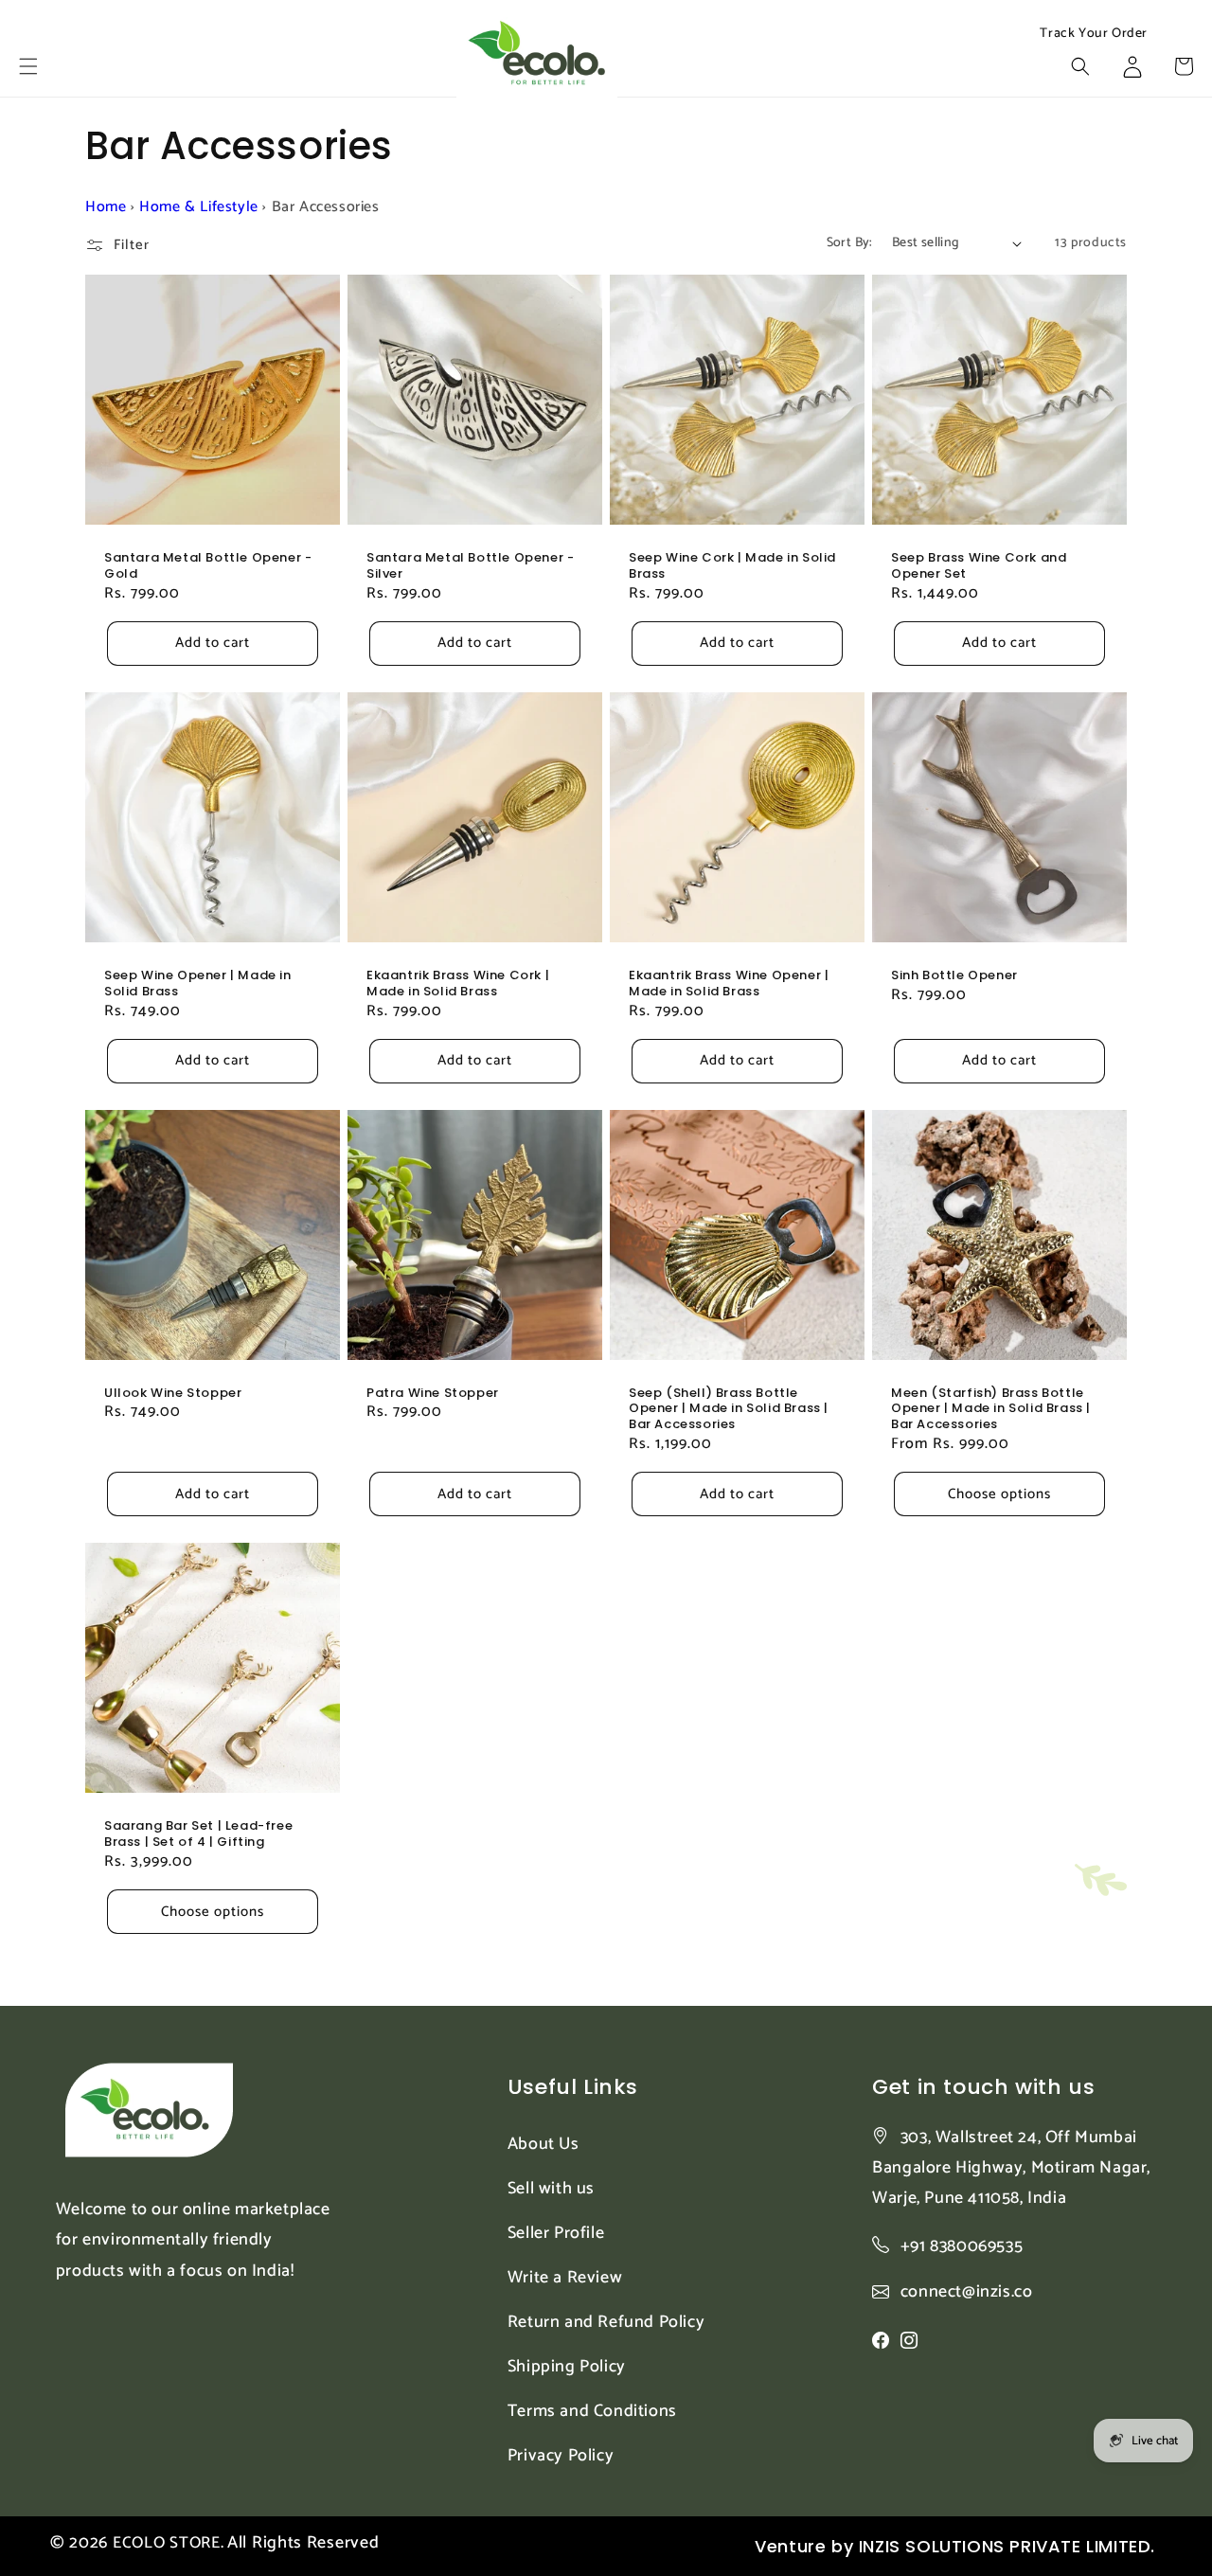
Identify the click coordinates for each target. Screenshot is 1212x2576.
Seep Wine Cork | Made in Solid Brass (732, 566)
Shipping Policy (567, 2367)
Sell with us (551, 2189)
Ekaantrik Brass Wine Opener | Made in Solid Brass (729, 984)
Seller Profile (556, 2233)
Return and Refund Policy (606, 2322)
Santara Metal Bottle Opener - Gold (208, 566)
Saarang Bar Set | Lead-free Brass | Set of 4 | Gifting (198, 1834)
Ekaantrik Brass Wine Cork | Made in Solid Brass (458, 984)
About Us (544, 2144)
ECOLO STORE (167, 2543)
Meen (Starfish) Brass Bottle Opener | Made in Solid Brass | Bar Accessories (991, 1410)
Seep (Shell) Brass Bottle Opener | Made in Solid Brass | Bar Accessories (729, 1410)
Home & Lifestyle (199, 207)
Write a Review (565, 2278)
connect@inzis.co (967, 2292)
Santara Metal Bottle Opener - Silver (470, 566)
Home (106, 207)
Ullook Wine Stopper (173, 1394)
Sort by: (850, 243)
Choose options (999, 1494)
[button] (28, 66)
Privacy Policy (561, 2456)
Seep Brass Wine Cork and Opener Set (979, 566)
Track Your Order (1094, 34)
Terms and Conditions (592, 2411)
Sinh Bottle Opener (954, 976)
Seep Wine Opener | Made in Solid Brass (198, 984)
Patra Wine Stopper (433, 1394)
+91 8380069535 (962, 2246)
